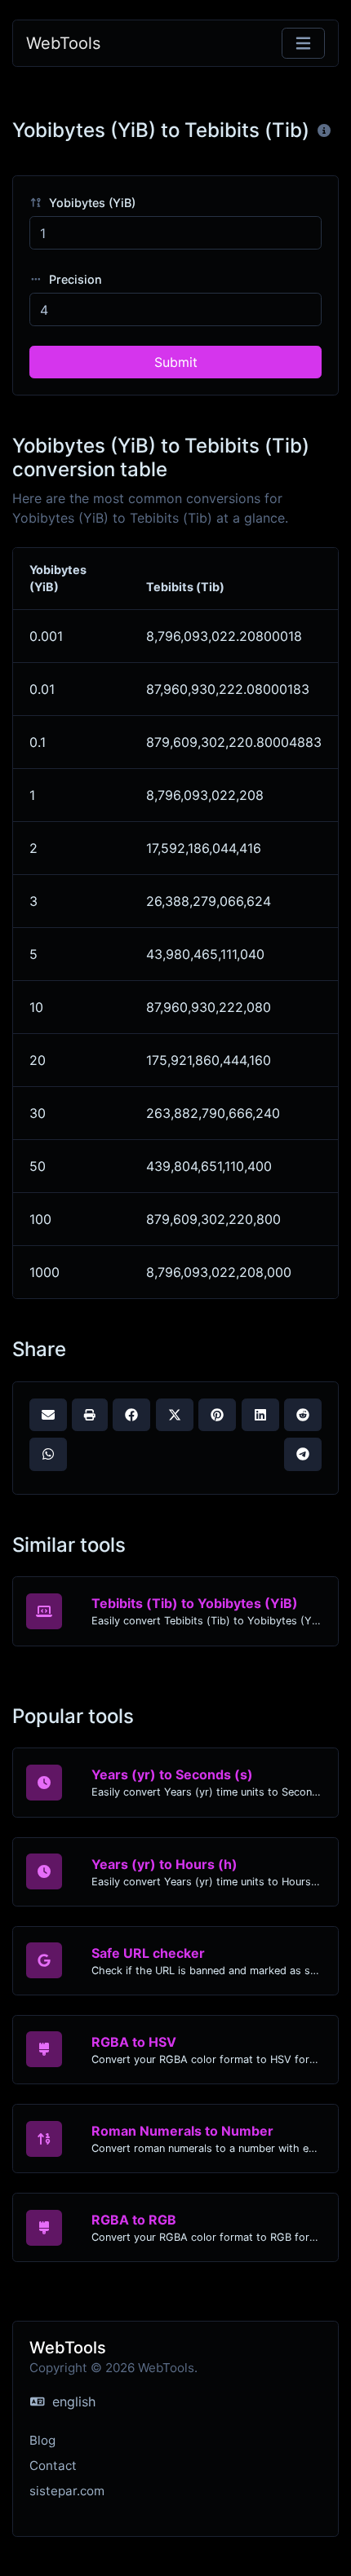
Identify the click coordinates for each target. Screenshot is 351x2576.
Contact (53, 2466)
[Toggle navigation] (303, 44)
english (72, 2401)
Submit (176, 362)
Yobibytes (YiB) (91, 203)
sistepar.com (67, 2491)
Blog (42, 2440)
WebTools (63, 43)
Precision (74, 279)
